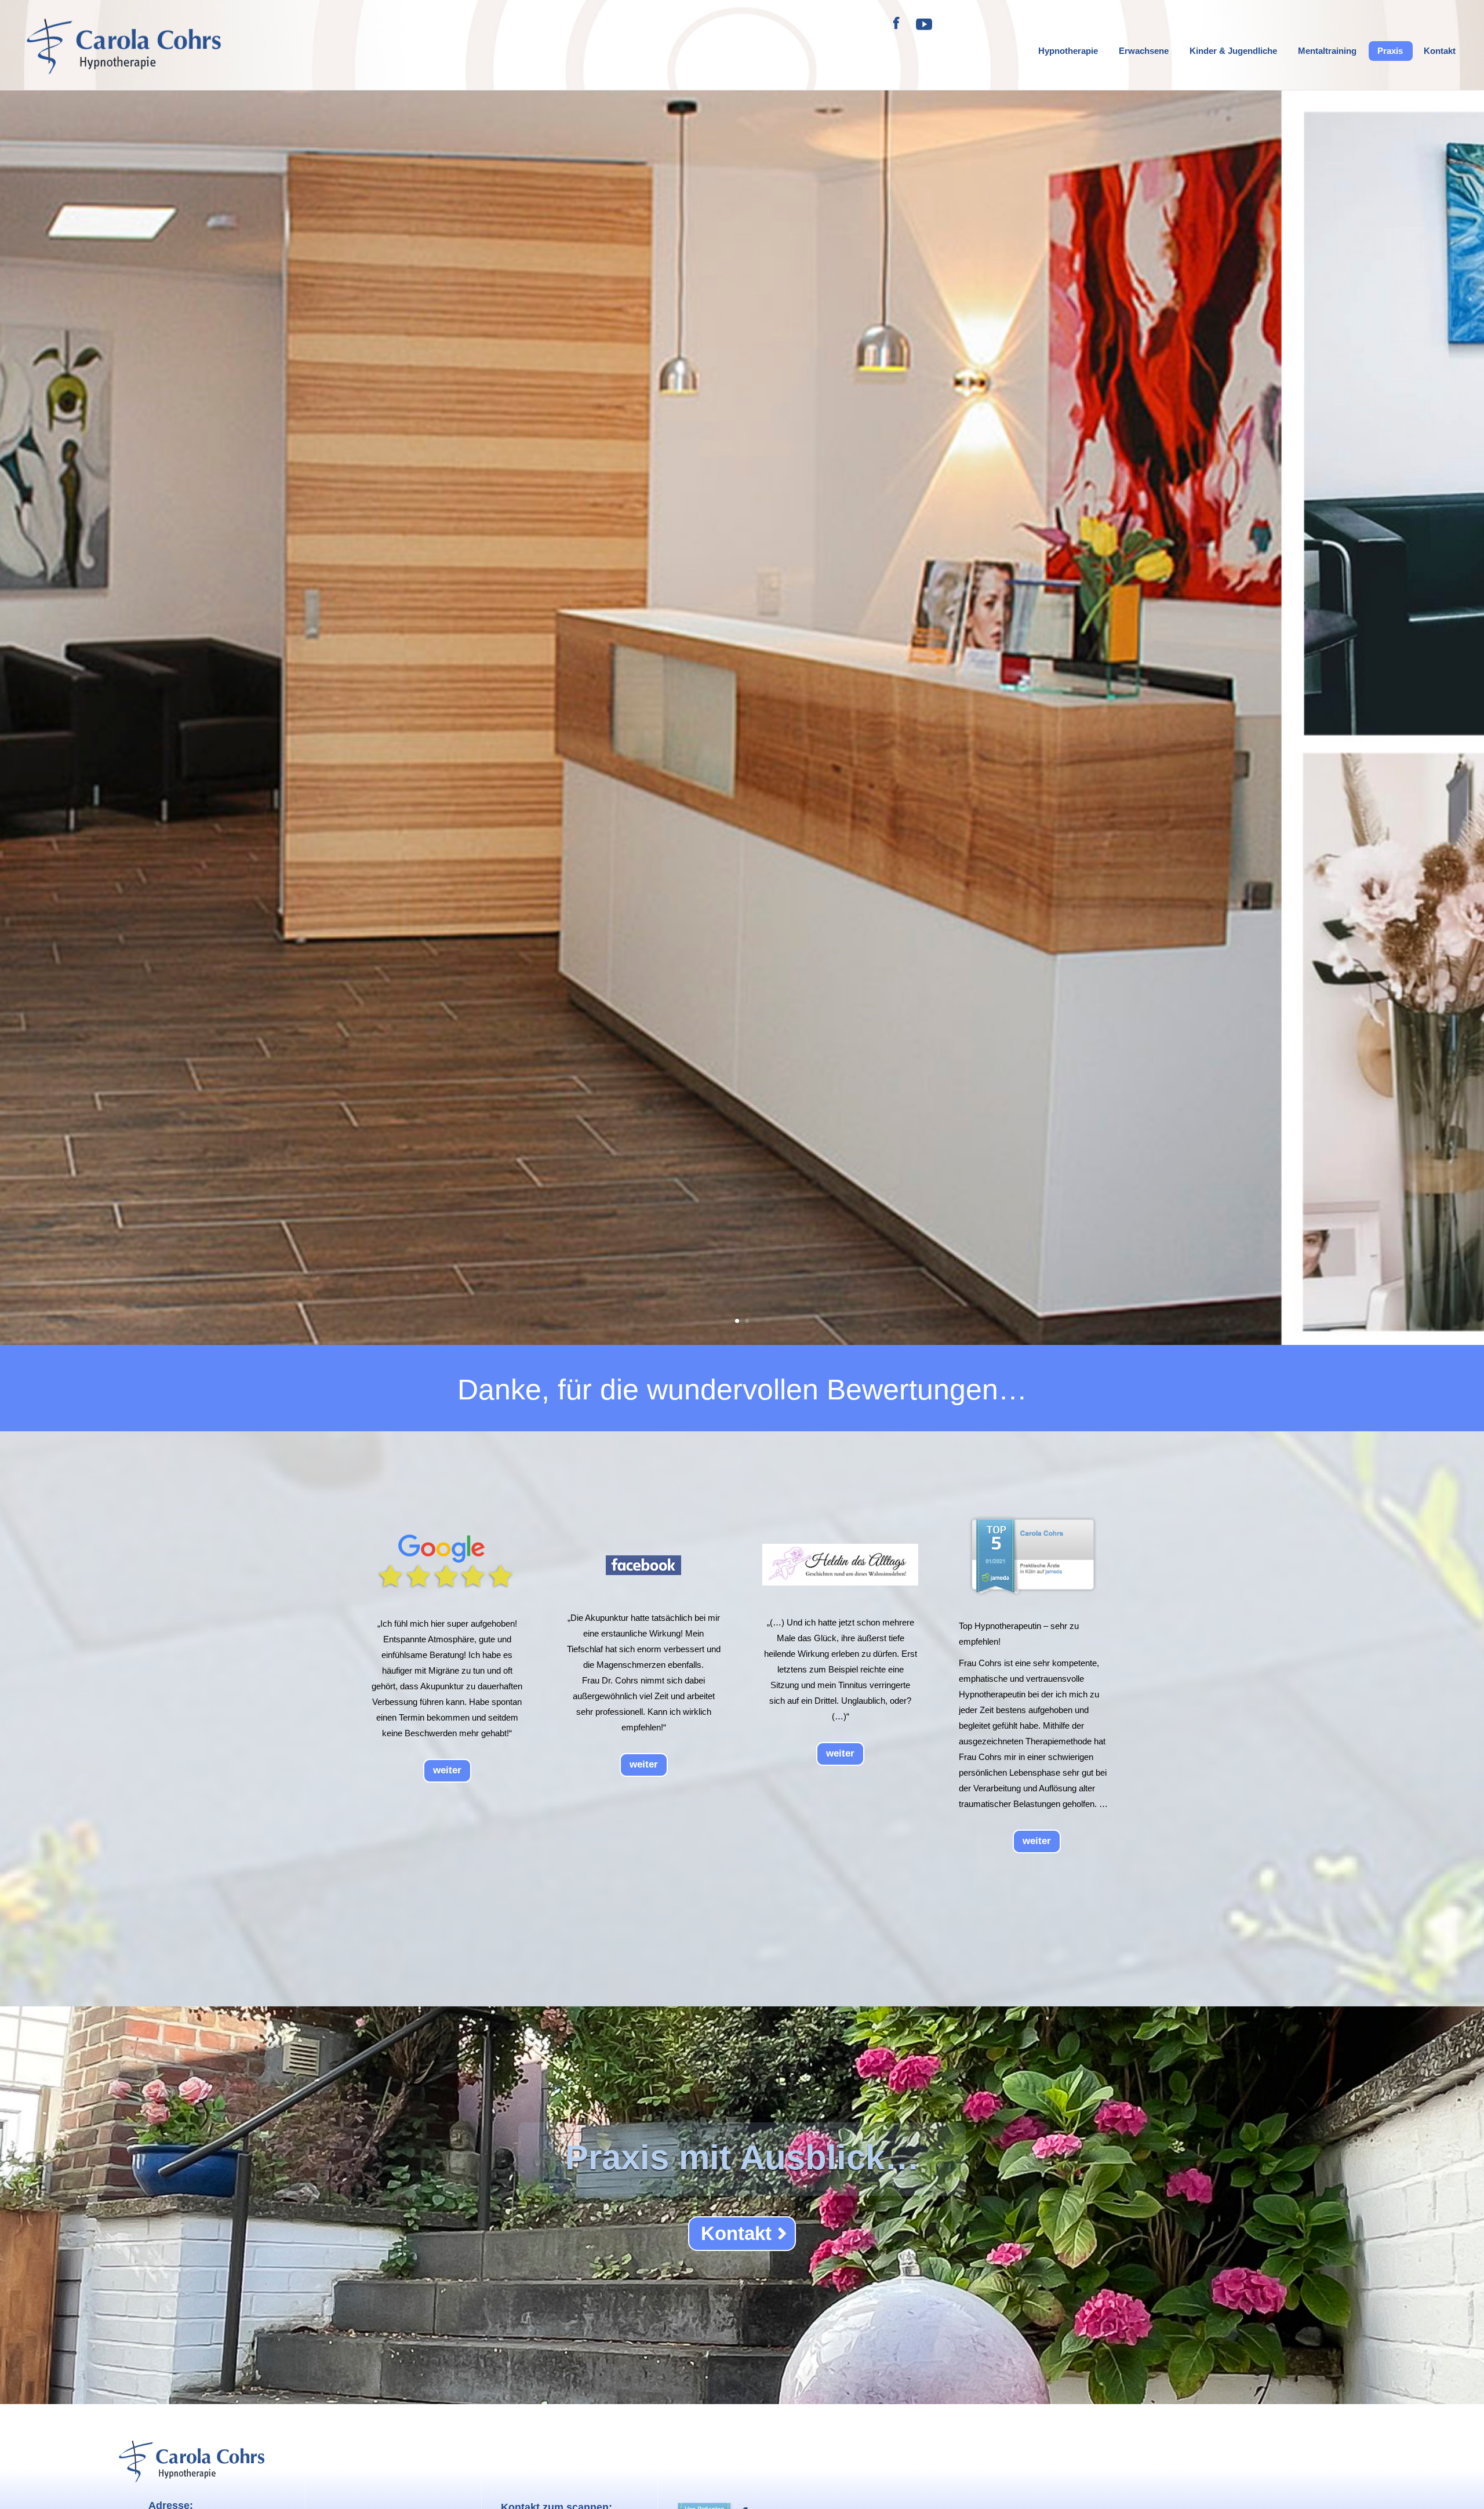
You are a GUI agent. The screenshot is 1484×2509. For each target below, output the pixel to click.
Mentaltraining (1327, 51)
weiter (447, 1770)
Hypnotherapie (1068, 51)
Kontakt (1440, 51)
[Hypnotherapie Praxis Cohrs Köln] (924, 30)
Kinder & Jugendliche (1233, 51)
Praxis (1390, 51)
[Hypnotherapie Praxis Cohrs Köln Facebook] (897, 30)
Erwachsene (1144, 51)
